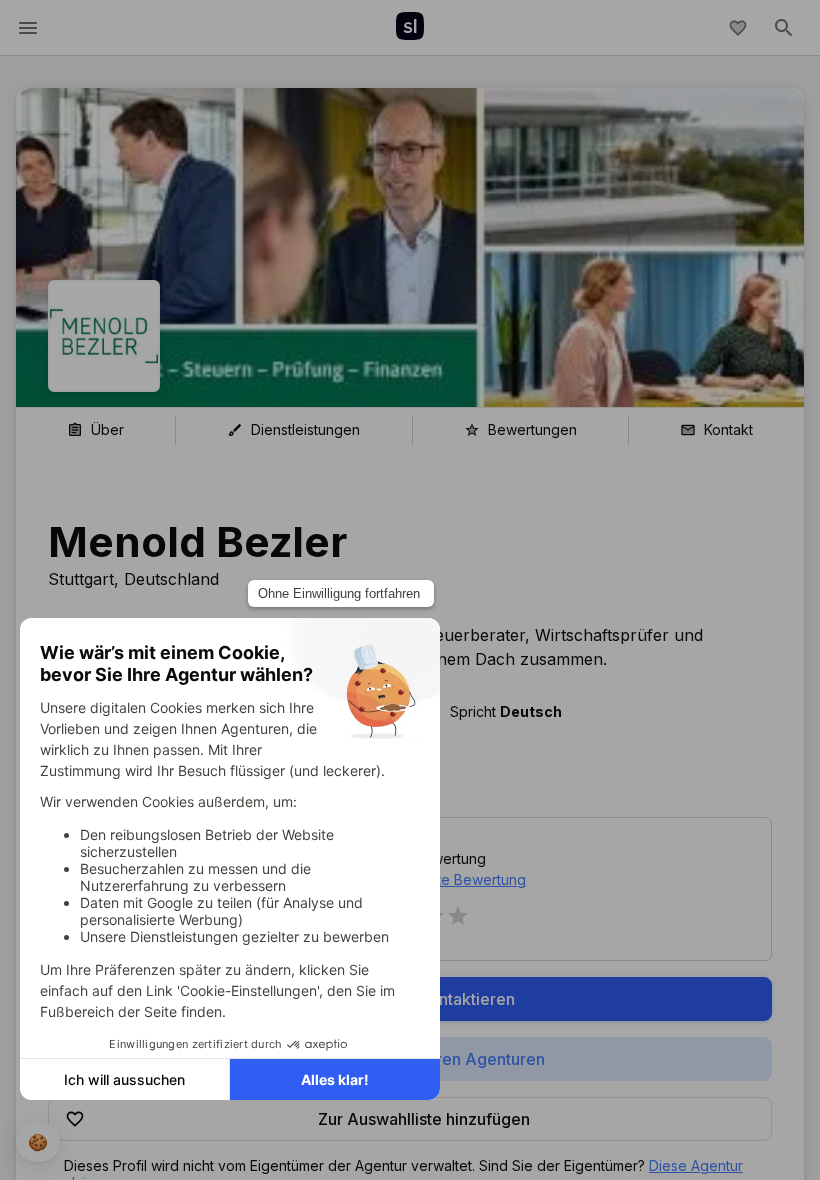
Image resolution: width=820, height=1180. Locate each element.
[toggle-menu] (28, 28)
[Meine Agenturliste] (738, 28)
